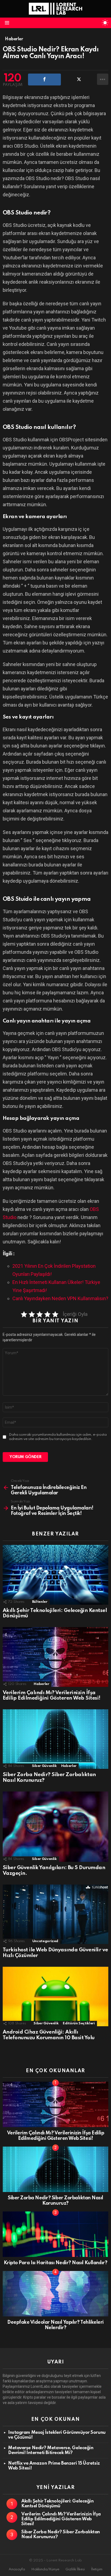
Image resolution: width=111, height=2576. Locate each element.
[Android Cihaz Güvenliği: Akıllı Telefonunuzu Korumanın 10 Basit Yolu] (55, 1997)
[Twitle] (79, 80)
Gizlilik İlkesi (75, 2569)
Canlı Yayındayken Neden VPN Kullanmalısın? (60, 1298)
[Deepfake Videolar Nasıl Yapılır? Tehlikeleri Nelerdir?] (55, 2294)
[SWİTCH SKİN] (105, 23)
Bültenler (40, 1602)
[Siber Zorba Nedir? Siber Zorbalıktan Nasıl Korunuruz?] (55, 1739)
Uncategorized (45, 1941)
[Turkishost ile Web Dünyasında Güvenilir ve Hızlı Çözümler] (55, 1914)
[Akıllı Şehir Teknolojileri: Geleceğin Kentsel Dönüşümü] (55, 1575)
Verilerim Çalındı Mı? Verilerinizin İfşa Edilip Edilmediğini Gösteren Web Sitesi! (52, 1696)
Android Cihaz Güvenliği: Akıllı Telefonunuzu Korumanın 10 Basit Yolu (49, 2035)
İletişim (97, 2569)
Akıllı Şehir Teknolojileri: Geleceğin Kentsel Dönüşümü (57, 2504)
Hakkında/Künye (45, 2569)
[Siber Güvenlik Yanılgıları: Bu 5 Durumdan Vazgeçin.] (55, 1827)
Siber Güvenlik (44, 1766)
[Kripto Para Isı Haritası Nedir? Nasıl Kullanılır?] (55, 2234)
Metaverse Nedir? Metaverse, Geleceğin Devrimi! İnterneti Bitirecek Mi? (51, 2450)
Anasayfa (17, 2569)
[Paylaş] (44, 80)
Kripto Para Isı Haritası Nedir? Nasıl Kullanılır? (55, 2263)
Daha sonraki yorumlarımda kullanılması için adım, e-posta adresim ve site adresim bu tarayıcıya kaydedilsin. (58, 1437)
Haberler (41, 1684)
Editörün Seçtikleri (79, 2023)
